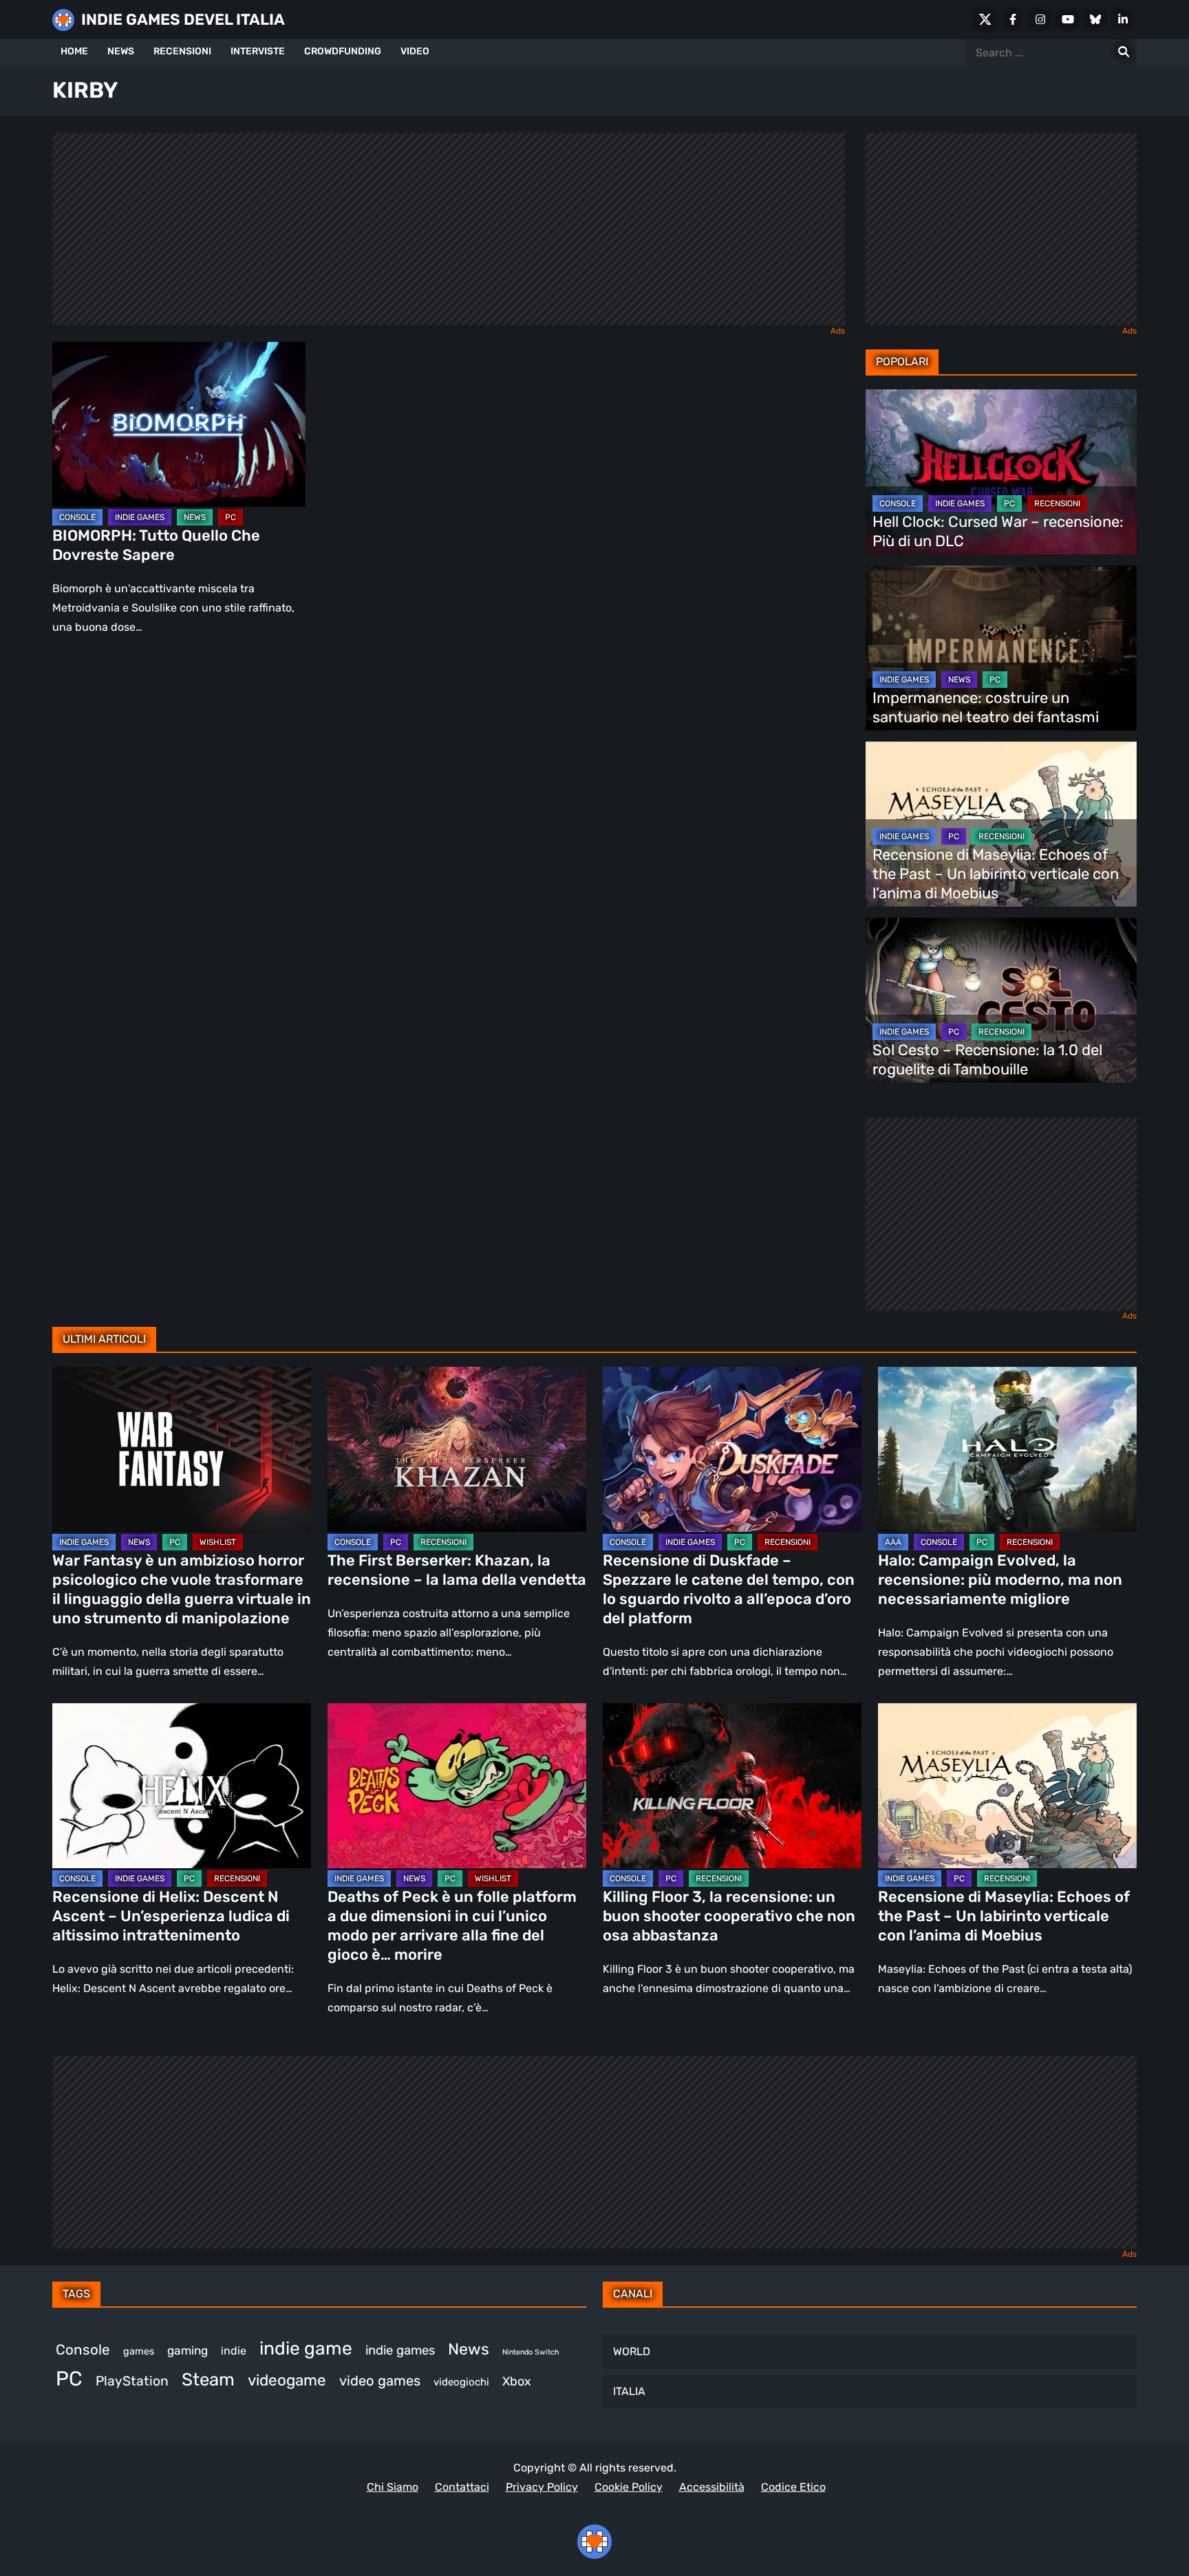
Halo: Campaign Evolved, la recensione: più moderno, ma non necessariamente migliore (1000, 1580)
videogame (287, 2380)
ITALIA (629, 2391)
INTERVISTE (258, 51)
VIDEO (415, 51)
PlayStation (132, 2381)
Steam (208, 2379)
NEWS (121, 51)
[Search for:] (1124, 52)
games (139, 2351)
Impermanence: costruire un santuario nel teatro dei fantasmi (986, 707)
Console (83, 2350)
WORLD (632, 2351)
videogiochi (461, 2382)
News (469, 2349)
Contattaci (462, 2487)
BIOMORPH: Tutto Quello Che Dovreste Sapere (156, 545)
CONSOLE (77, 517)
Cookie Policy (629, 2487)
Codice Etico (793, 2487)
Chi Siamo (393, 2487)
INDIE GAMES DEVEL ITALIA (183, 20)
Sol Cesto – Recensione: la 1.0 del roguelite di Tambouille (987, 1060)
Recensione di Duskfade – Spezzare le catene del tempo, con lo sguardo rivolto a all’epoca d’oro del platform (729, 1589)
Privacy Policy (542, 2487)
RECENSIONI (182, 51)
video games (380, 2381)
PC (231, 517)
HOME (74, 51)
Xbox (517, 2381)
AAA (893, 1542)
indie (234, 2351)
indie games (400, 2350)
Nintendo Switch (531, 2352)
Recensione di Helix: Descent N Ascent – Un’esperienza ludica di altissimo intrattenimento (171, 1916)
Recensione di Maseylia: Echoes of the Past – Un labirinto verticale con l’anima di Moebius (996, 874)
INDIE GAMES (140, 517)
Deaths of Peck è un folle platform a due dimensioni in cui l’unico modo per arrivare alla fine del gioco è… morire (452, 1926)
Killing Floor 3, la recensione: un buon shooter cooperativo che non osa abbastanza (729, 1916)
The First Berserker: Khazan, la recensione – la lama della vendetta (457, 1570)
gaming (188, 2350)
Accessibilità (712, 2487)
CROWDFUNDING (343, 51)
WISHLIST (218, 1542)
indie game (306, 2348)
